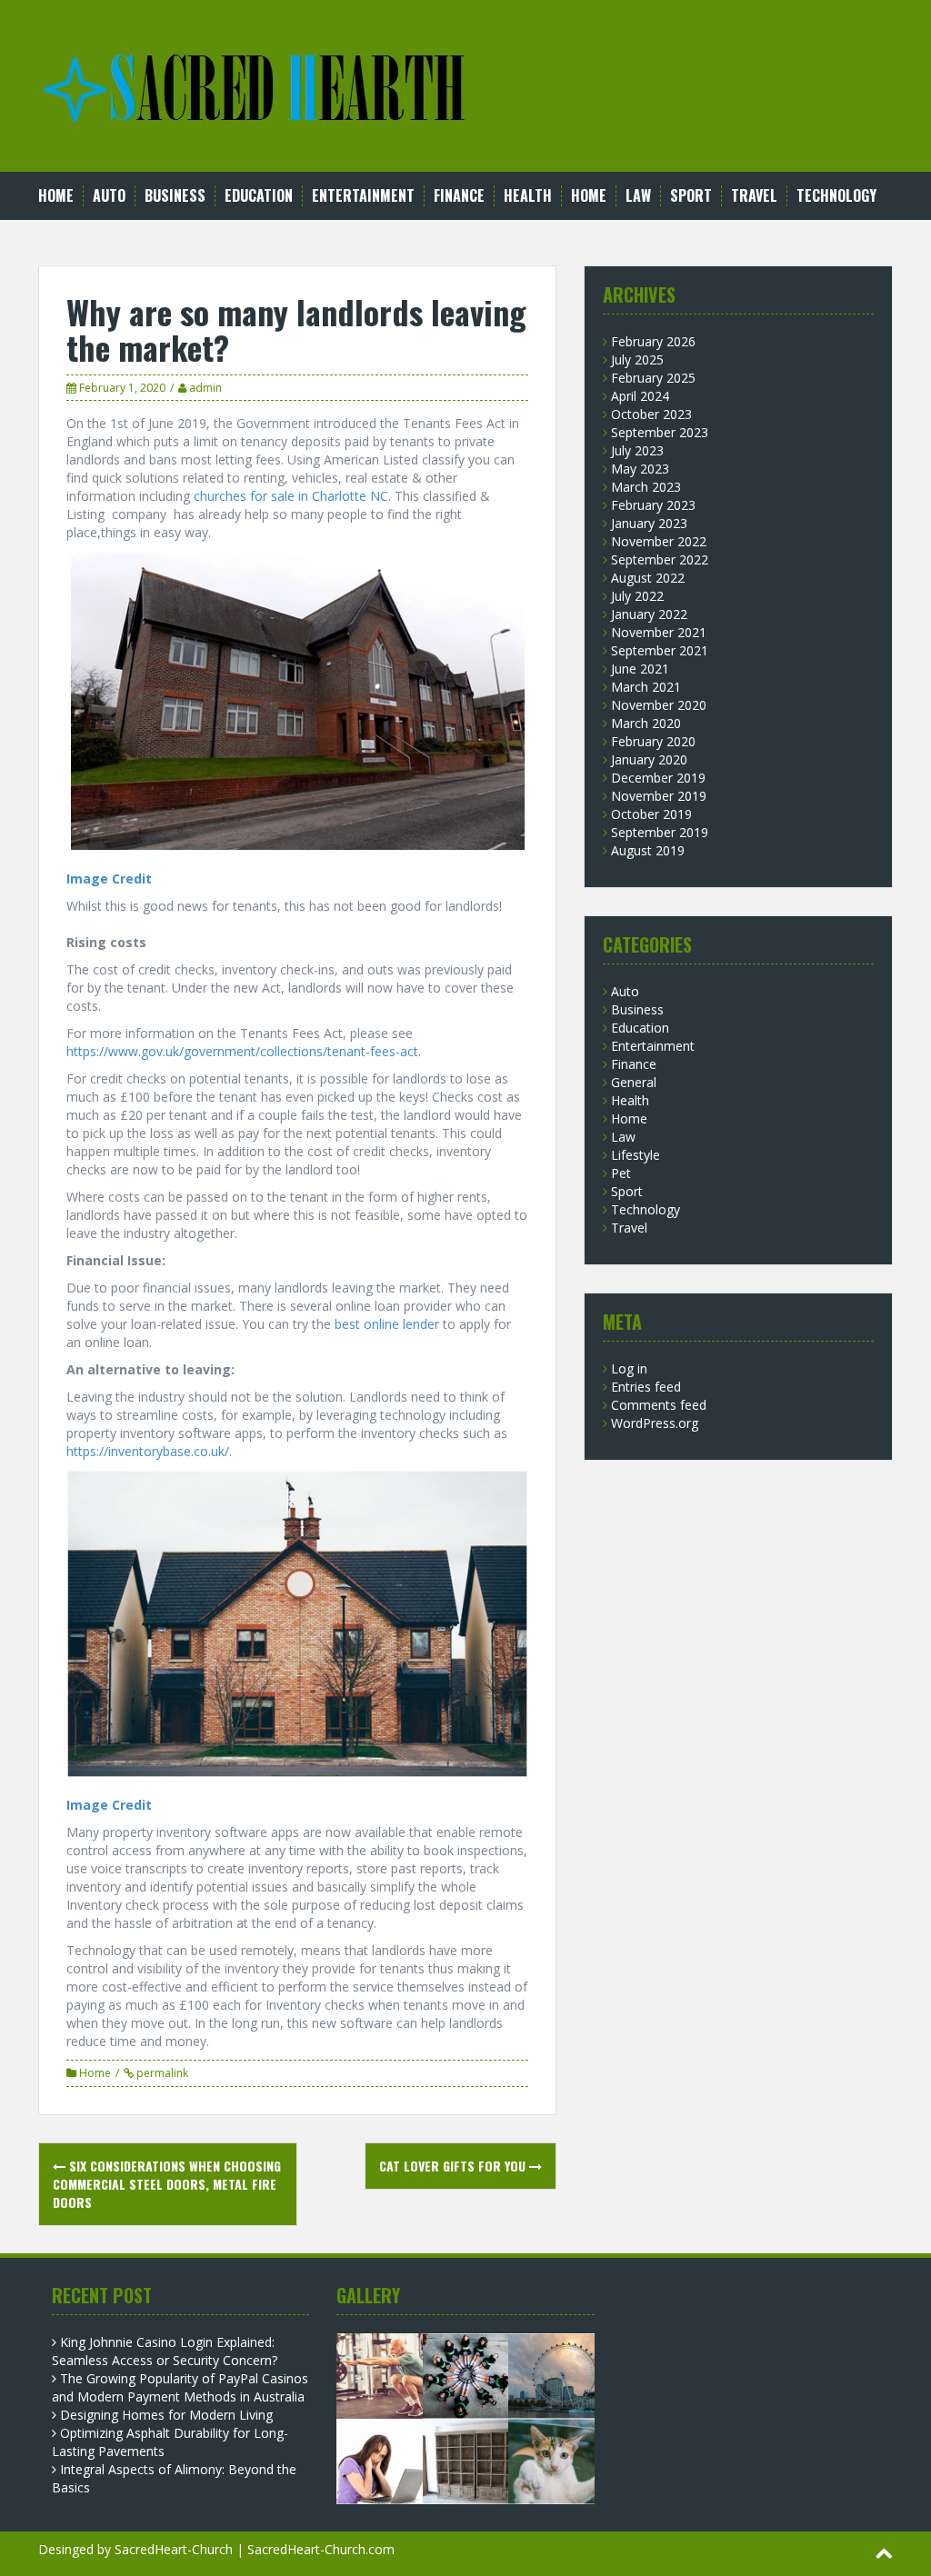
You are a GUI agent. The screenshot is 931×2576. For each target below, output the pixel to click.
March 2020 (646, 723)
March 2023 (646, 487)
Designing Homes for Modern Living (166, 2415)
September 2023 (660, 432)
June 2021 (640, 669)
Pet (621, 1173)
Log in (629, 1368)
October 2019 (651, 814)
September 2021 (660, 650)
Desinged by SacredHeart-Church (135, 2549)
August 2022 (648, 578)
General (634, 1082)
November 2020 (659, 705)
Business (175, 196)
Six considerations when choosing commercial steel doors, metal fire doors (167, 2184)
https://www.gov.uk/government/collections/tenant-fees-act (242, 1051)
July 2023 (637, 450)
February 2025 (653, 378)
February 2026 (653, 341)
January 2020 (649, 759)
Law (638, 196)
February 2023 (653, 505)
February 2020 (653, 741)
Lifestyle (636, 1155)
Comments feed (659, 1405)
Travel (754, 196)
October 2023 (651, 414)
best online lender (387, 1324)
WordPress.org (655, 1423)
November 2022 (659, 541)
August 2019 (648, 850)
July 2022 (637, 596)
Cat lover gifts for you (454, 2166)
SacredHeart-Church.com (321, 2549)
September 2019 (660, 832)
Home (56, 196)
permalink (161, 2073)
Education (259, 196)
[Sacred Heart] (255, 84)
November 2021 (659, 632)
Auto (109, 196)
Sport (691, 196)
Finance (459, 196)
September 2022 (660, 559)
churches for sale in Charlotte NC (291, 496)
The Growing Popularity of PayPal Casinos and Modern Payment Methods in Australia (180, 2387)
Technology (836, 196)
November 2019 (659, 796)
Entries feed (646, 1387)
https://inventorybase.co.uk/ (148, 1451)
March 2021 (646, 687)
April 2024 (640, 396)
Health (528, 196)
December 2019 (658, 778)
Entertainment (363, 196)
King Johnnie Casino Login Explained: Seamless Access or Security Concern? (165, 2351)
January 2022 (649, 614)
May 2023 (640, 469)
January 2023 (649, 523)
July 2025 (637, 359)
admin (205, 388)
